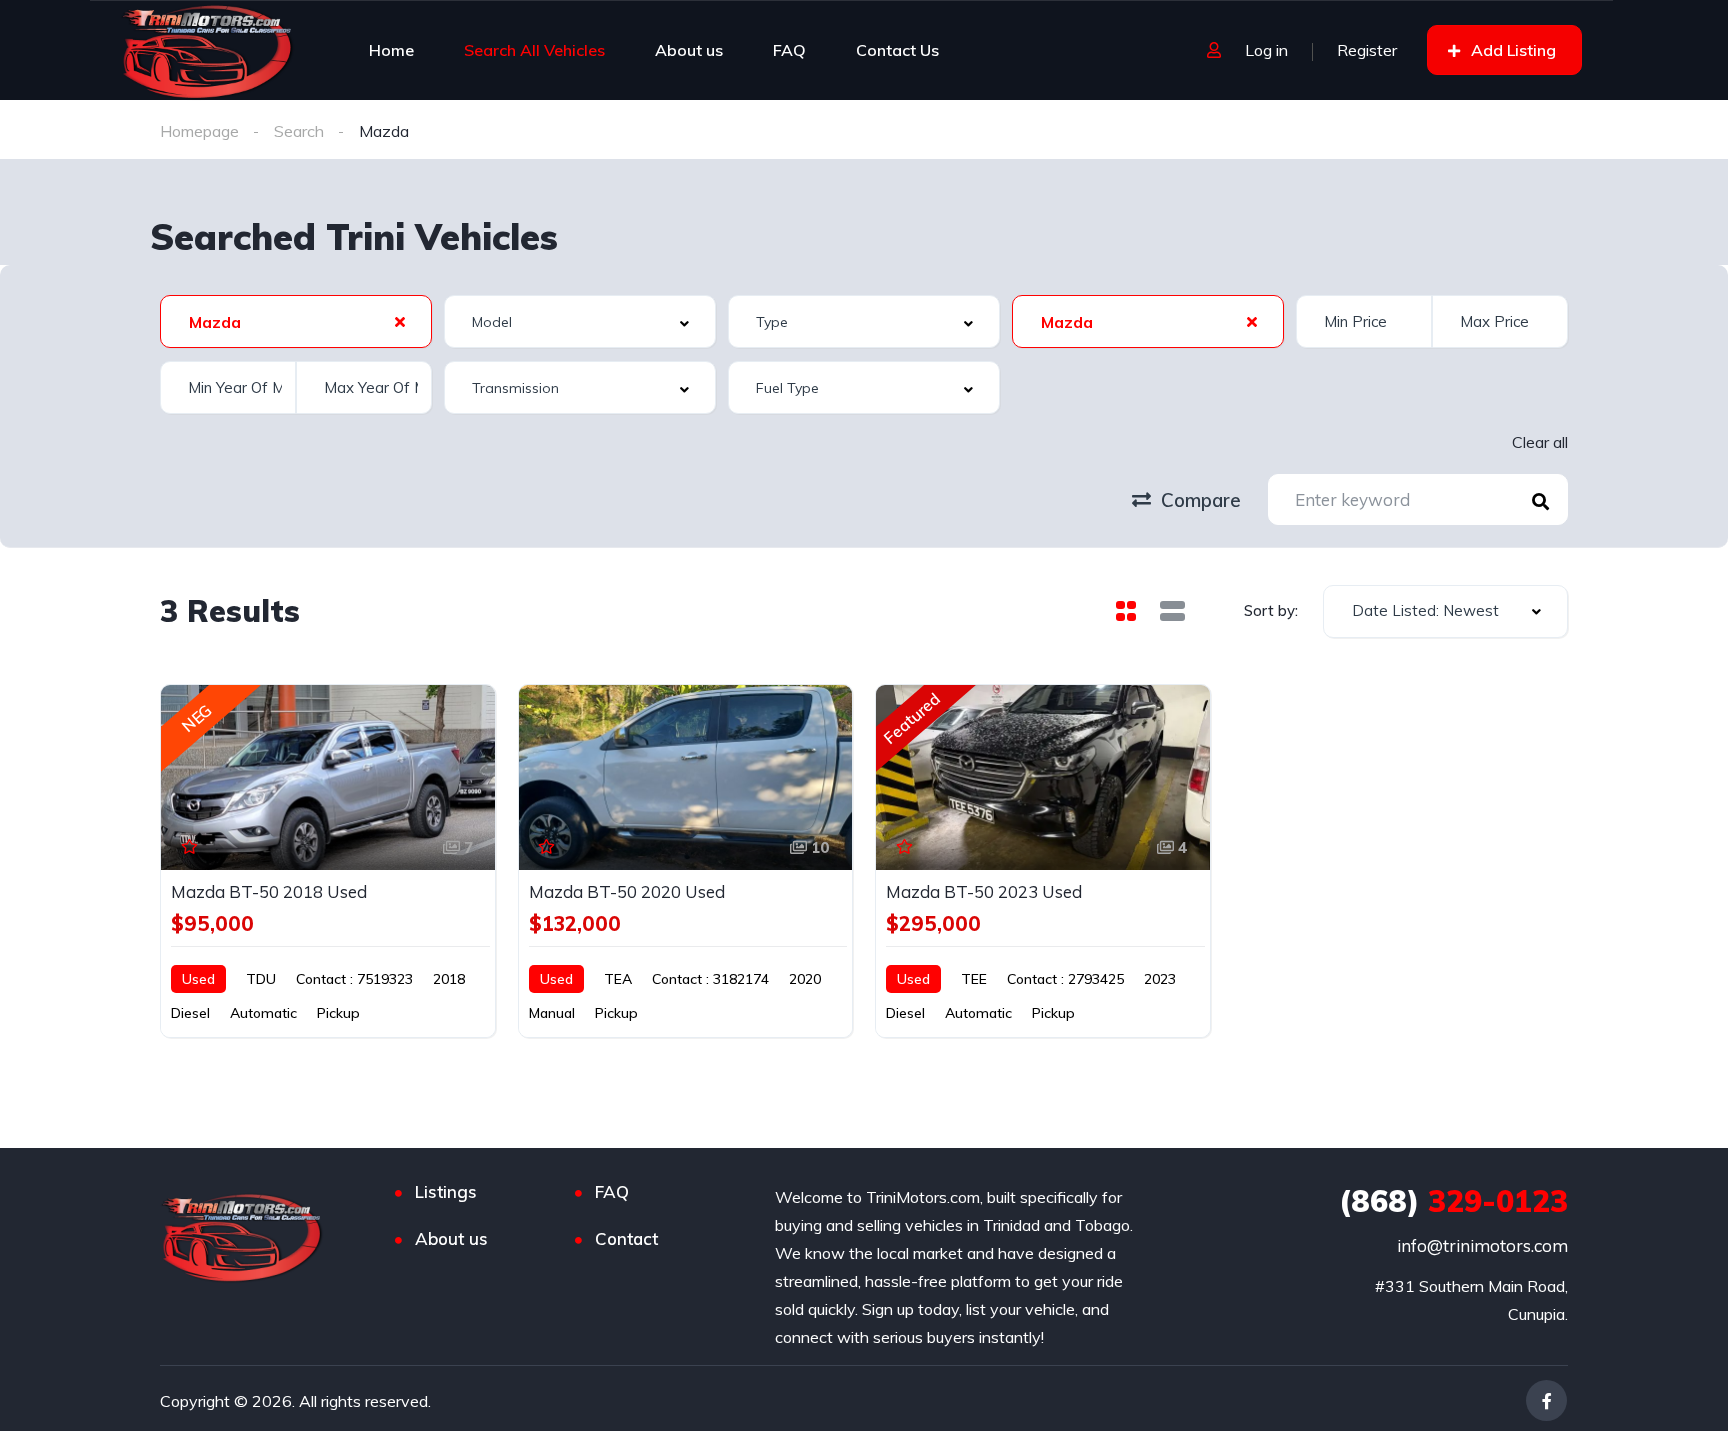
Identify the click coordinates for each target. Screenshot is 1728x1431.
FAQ (789, 50)
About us (689, 50)
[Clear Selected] (400, 321)
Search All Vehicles (534, 50)
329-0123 (1453, 1201)
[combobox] (296, 321)
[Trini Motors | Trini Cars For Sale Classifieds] (208, 50)
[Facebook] (1546, 1400)
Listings (446, 1191)
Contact (626, 1238)
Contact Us (897, 50)
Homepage (199, 131)
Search (299, 131)
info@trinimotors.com (1482, 1245)
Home (391, 50)
